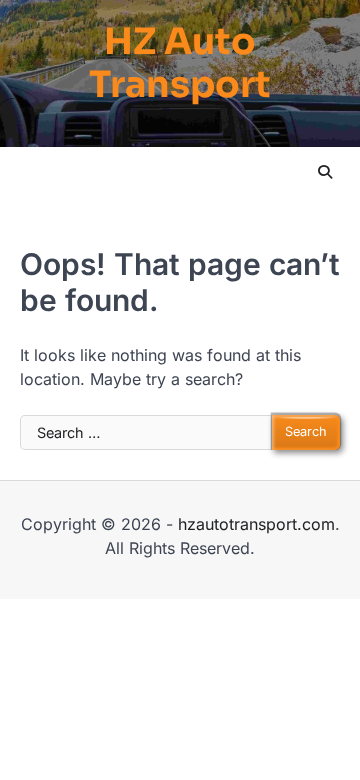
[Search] (325, 172)
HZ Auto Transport (180, 63)
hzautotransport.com (256, 524)
